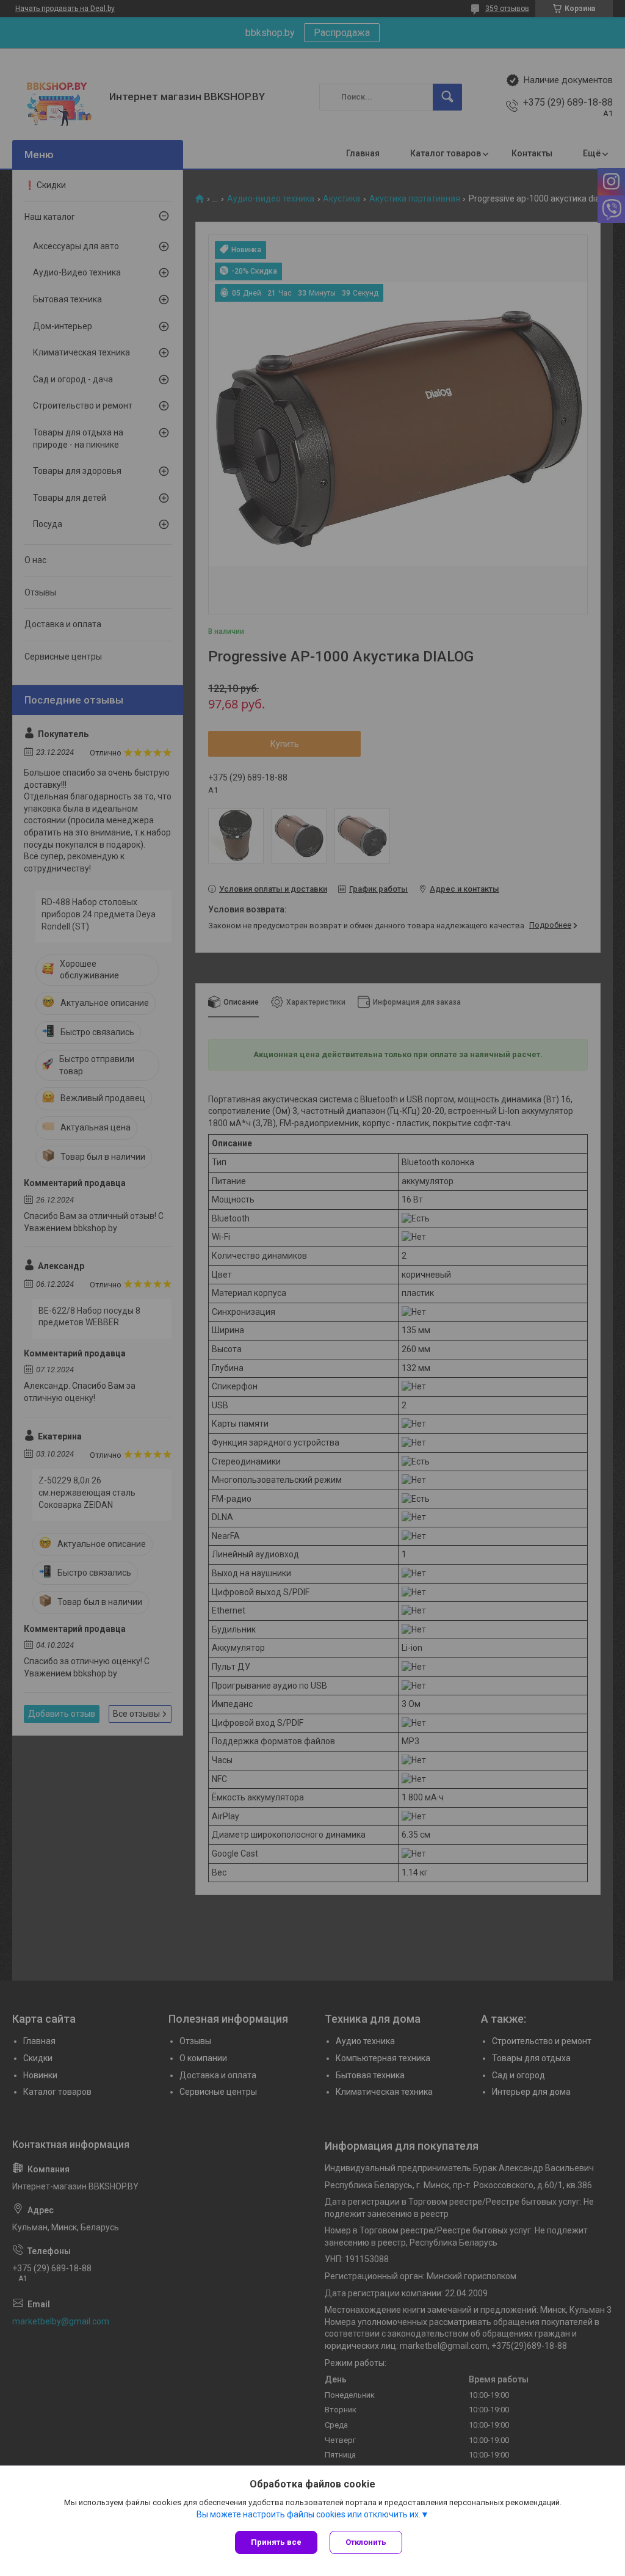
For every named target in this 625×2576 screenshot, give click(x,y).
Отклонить (366, 2542)
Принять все (276, 2542)
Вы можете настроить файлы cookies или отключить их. (309, 2514)
